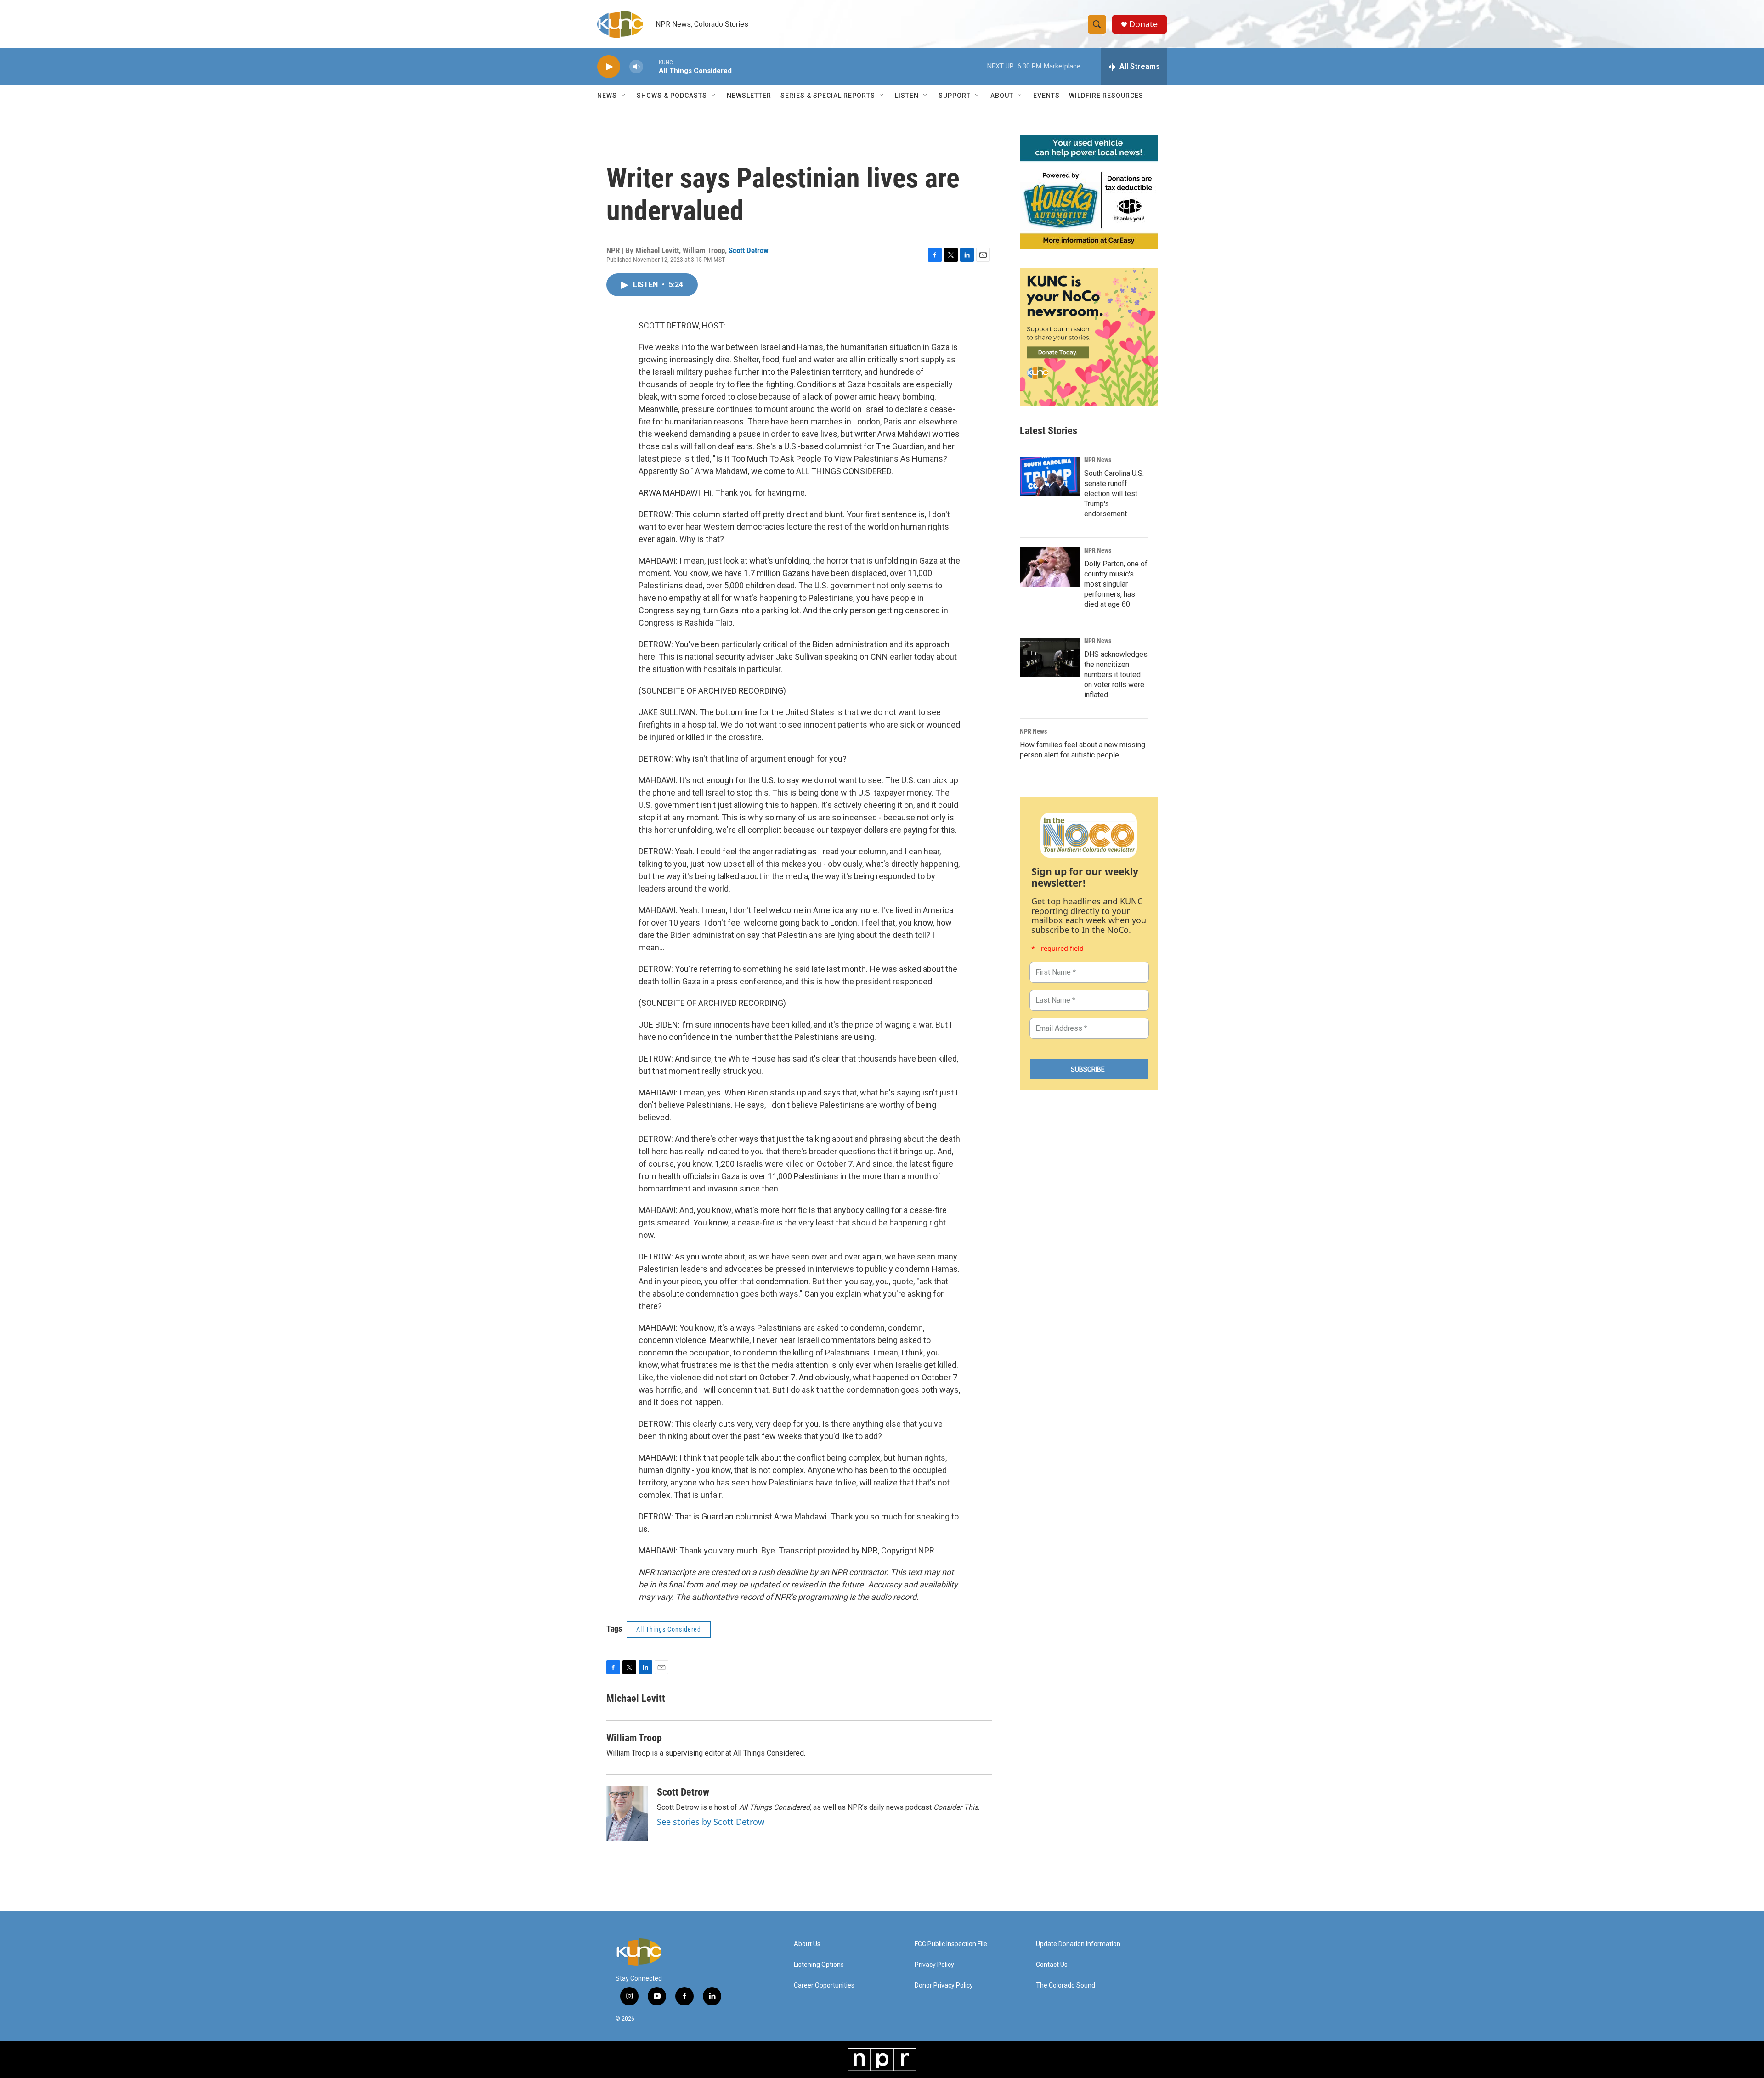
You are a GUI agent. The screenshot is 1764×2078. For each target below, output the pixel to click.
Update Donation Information (1078, 1944)
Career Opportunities (824, 1985)
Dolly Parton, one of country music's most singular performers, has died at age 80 (1116, 584)
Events (1046, 96)
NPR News (1098, 460)
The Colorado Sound (1066, 1985)
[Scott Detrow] (627, 1814)
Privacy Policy (934, 1965)
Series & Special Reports (828, 96)
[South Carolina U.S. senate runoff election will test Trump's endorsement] (1050, 476)
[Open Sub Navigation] (624, 96)
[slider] (651, 66)
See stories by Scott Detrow (711, 1822)
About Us (807, 1944)
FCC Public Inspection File (951, 1944)
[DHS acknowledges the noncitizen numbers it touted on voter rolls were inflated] (1050, 657)
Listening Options (819, 1965)
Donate (1143, 24)
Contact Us (1052, 1965)
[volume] (636, 67)
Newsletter (749, 96)
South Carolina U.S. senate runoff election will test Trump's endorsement (1114, 494)
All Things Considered (669, 1629)
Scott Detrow (749, 250)
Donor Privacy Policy (944, 1985)
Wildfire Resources (1106, 96)
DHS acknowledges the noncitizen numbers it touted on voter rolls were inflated (1116, 675)
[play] (609, 67)
